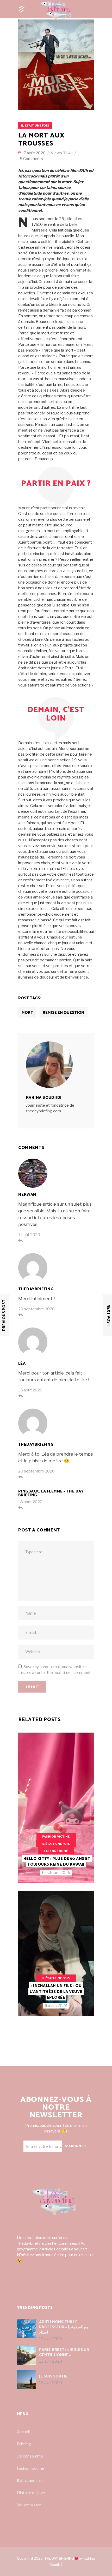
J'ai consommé (56, 1851)
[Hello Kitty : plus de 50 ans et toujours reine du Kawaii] (56, 1808)
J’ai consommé (30, 2456)
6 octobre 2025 (56, 1873)
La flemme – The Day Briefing (51, 1493)
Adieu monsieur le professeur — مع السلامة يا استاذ (64, 2327)
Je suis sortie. (54, 2376)
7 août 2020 (35, 153)
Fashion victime (31, 2468)
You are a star (29, 2505)
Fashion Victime (56, 1837)
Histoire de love (31, 2493)
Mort (27, 1013)
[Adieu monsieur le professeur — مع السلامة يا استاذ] (26, 2329)
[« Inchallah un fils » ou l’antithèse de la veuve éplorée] (56, 1954)
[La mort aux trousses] (56, 1065)
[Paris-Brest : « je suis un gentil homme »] (26, 2355)
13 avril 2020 (51, 2339)
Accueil (23, 2432)
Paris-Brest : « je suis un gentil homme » (64, 2352)
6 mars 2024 (56, 2006)
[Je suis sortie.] (26, 2379)
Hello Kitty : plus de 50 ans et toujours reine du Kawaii (57, 1862)
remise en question (63, 1013)
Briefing (24, 2444)
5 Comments (31, 159)
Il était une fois (35, 126)
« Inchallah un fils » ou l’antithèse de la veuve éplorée (56, 1992)
